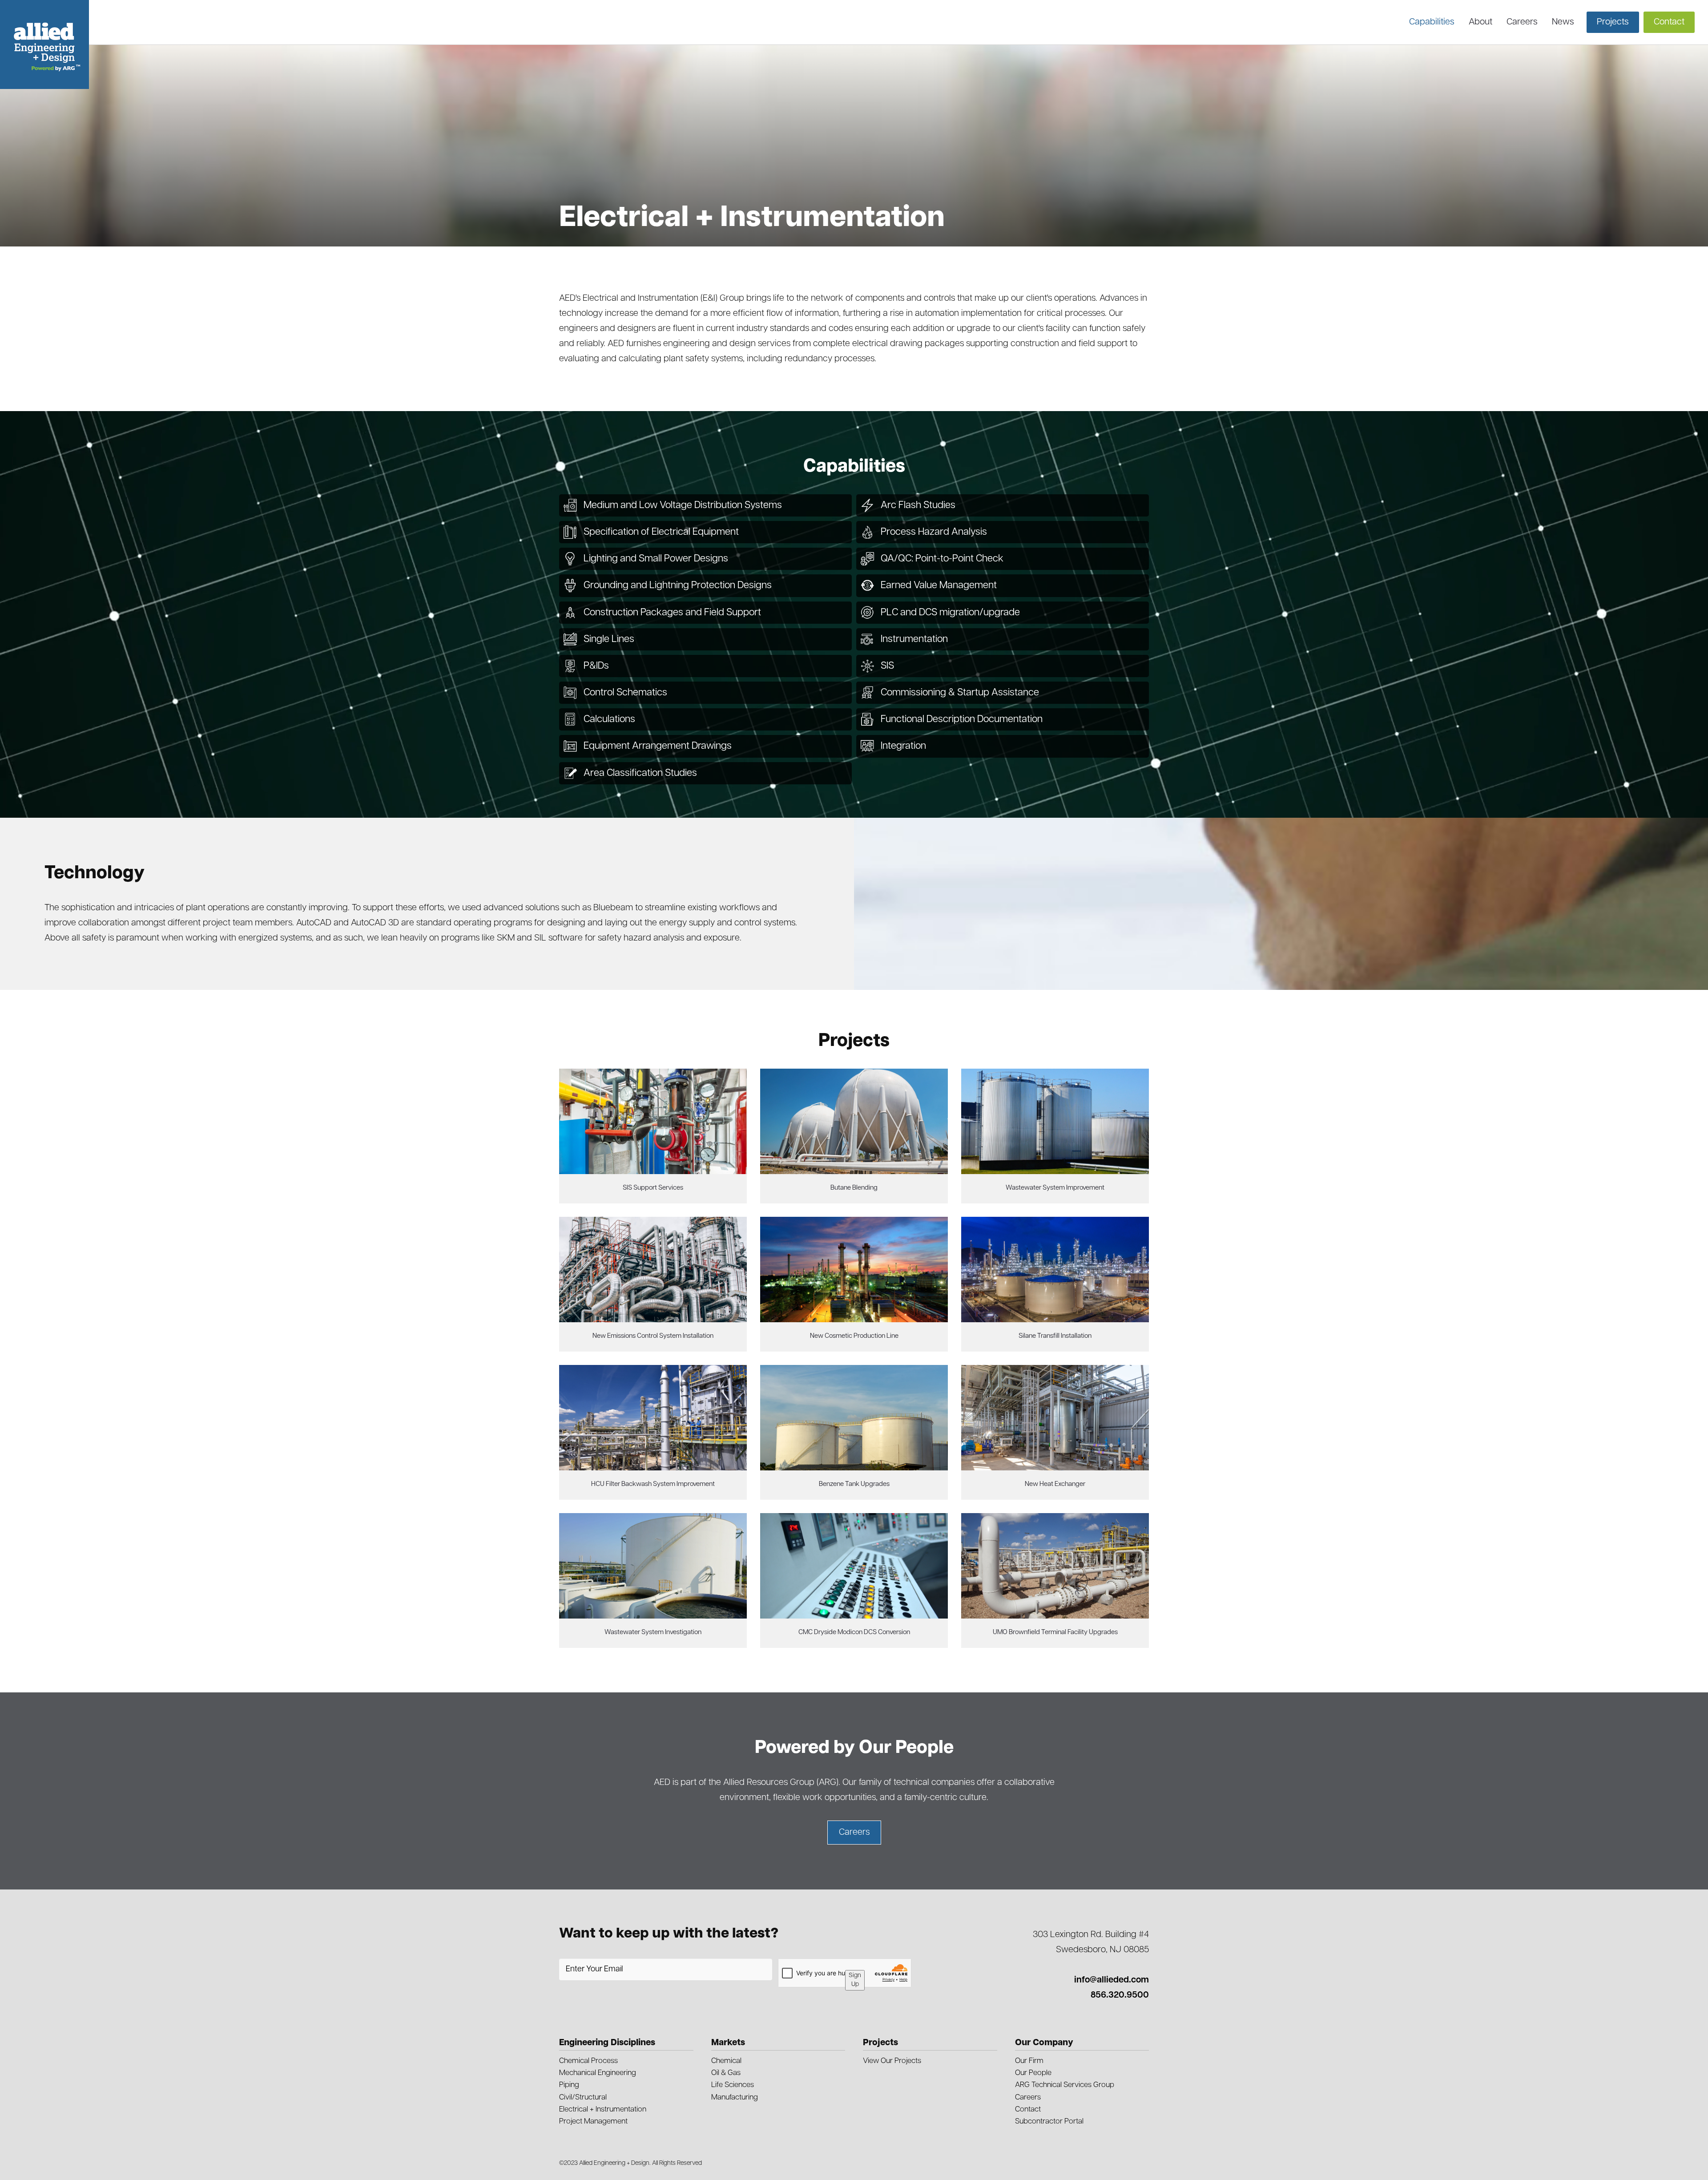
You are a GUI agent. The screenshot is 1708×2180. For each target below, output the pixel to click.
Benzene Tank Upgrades (854, 1484)
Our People (1033, 2073)
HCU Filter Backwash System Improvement (653, 1484)
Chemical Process (588, 2061)
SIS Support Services (653, 1188)
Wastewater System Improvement (1055, 1188)
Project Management (593, 2121)
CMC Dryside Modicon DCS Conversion (854, 1633)
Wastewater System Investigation (653, 1633)
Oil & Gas (726, 2073)
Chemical (726, 2061)
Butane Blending (854, 1188)
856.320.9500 (1120, 1995)
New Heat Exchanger (1055, 1484)
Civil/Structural (583, 2097)
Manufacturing (735, 2097)
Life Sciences (733, 2085)
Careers (1522, 22)
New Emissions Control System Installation (653, 1336)
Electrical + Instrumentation (603, 2109)
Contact (1028, 2109)
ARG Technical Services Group (1065, 2085)
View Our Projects (892, 2061)
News (1563, 22)
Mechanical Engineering (598, 2073)
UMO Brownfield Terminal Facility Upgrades (1055, 1633)
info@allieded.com (1112, 1980)
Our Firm (1029, 2061)
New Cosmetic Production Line (854, 1336)
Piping (569, 2085)
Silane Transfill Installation (1055, 1336)
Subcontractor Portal (1049, 2121)
